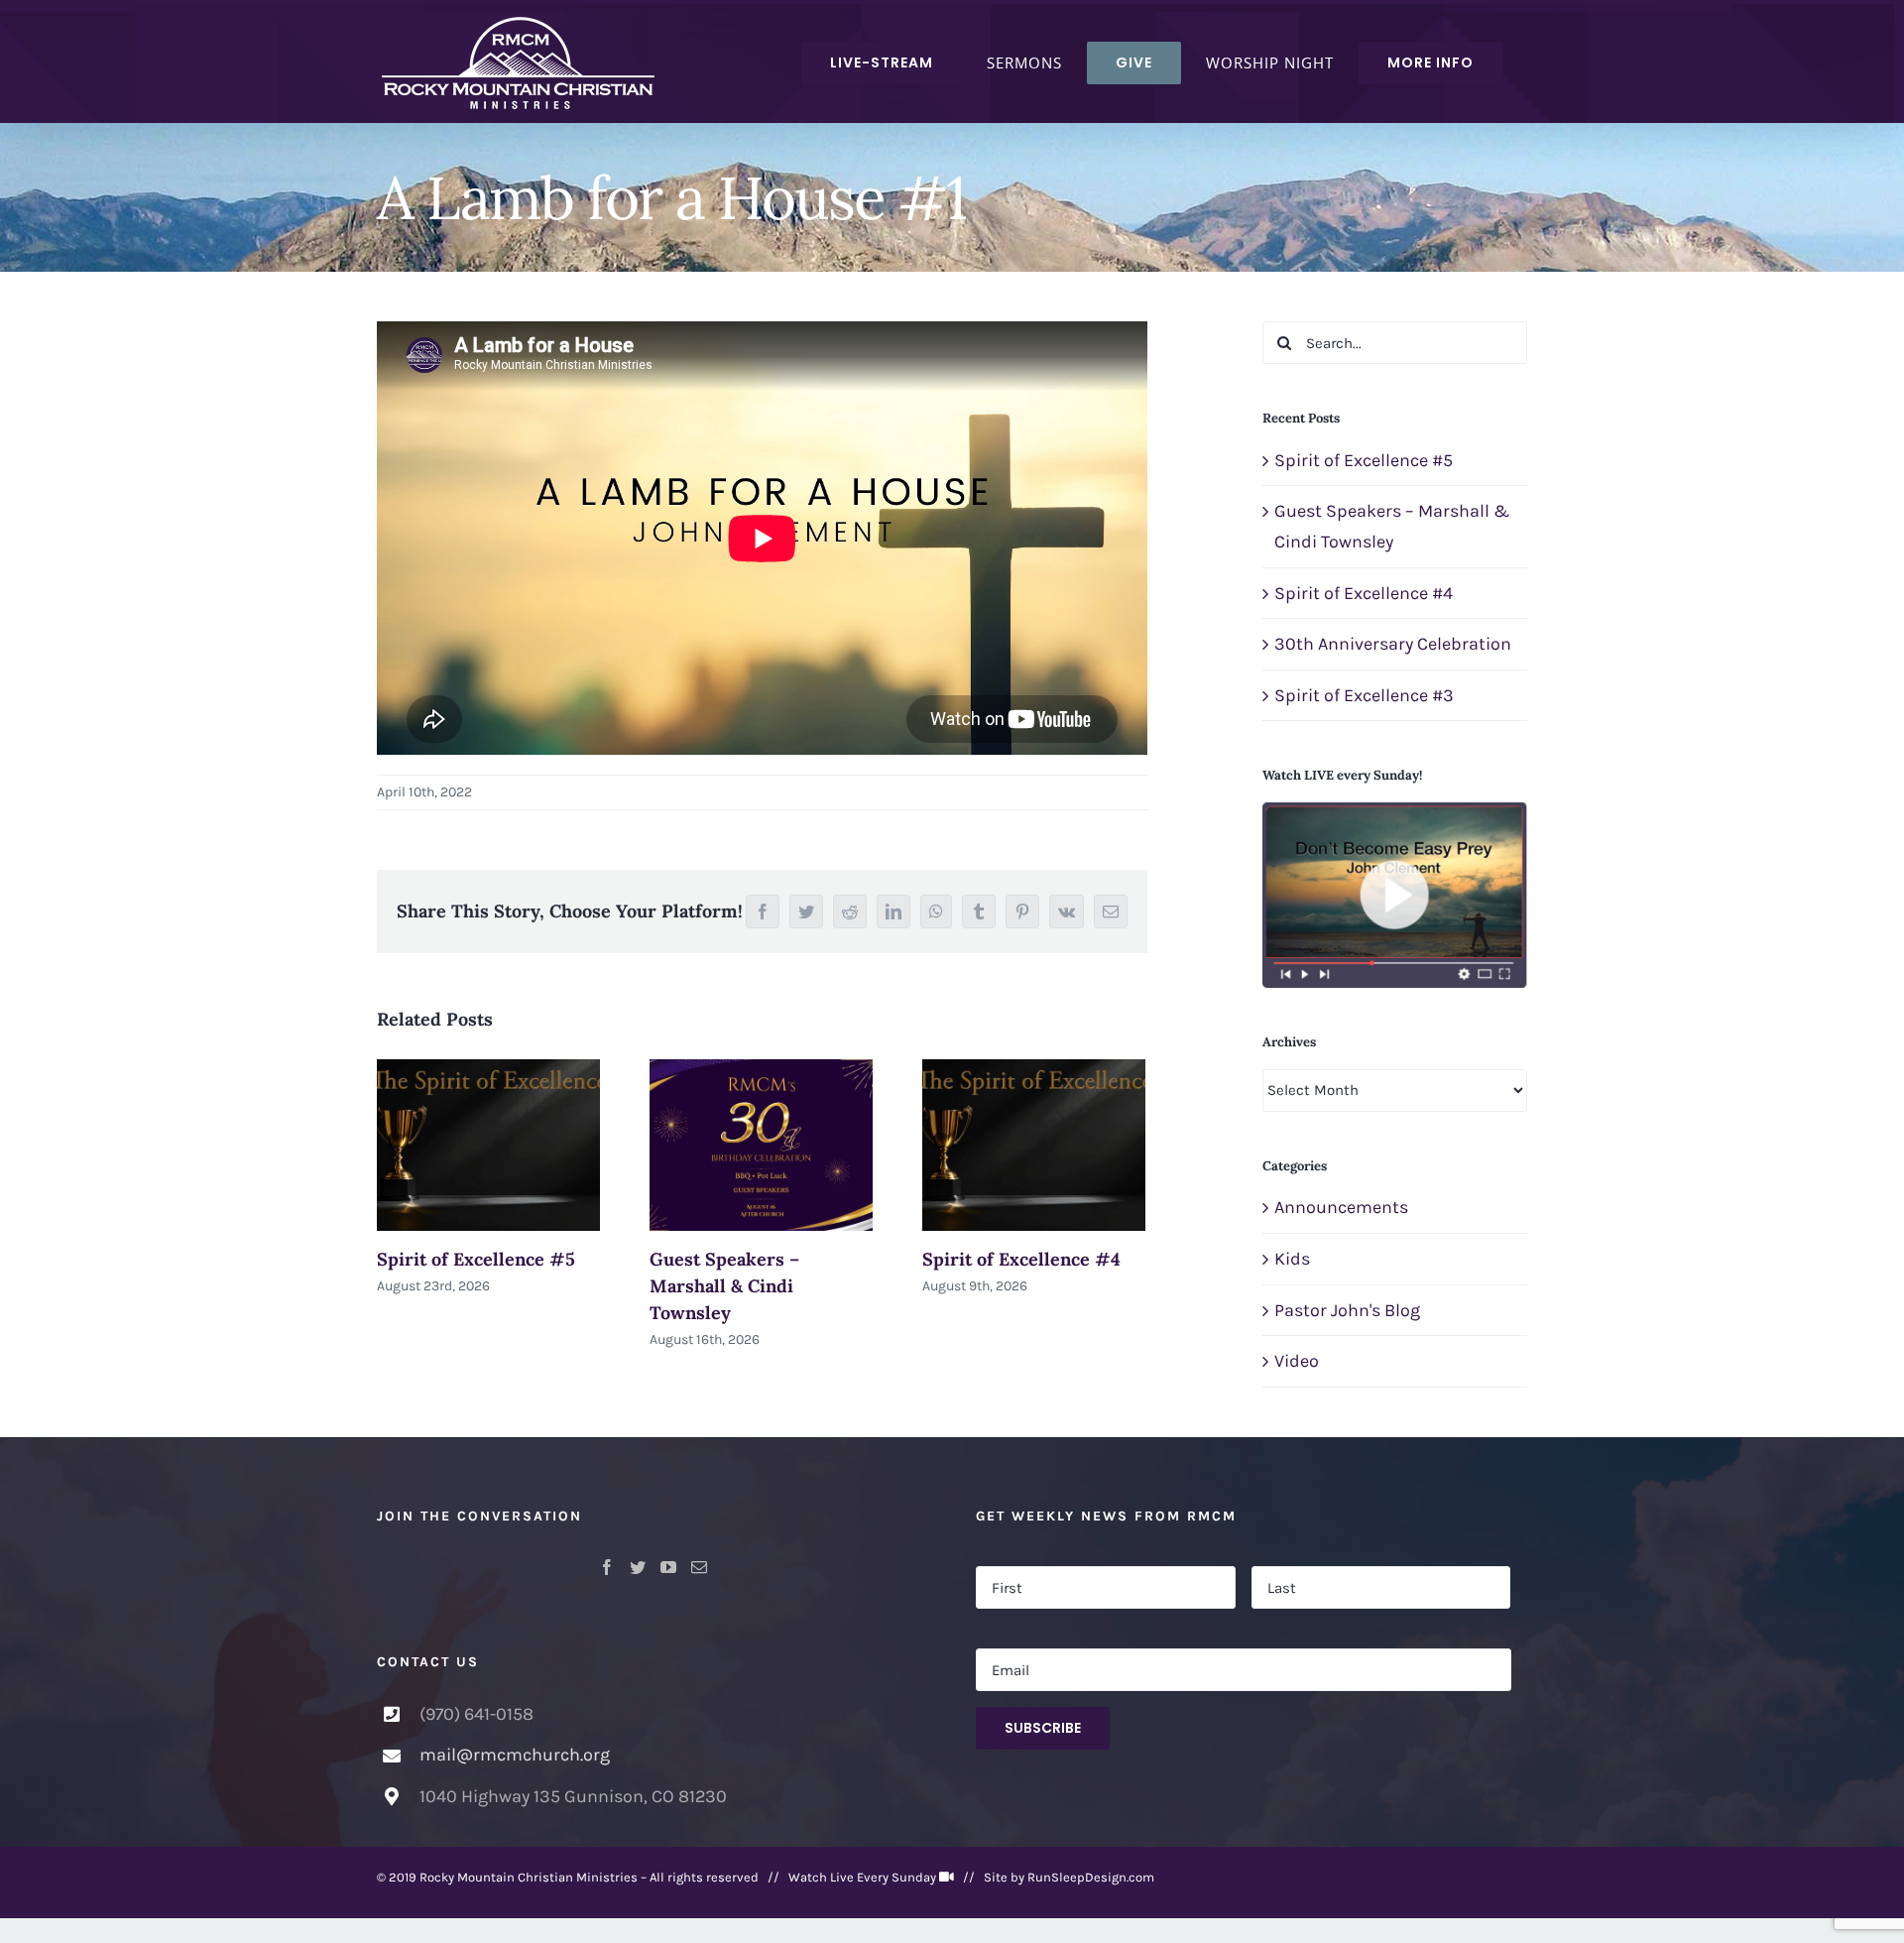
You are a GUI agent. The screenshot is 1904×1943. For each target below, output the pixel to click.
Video (1297, 1361)
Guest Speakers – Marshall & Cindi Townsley (724, 1286)
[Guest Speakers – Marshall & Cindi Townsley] (761, 1145)
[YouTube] (668, 1567)
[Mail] (699, 1567)
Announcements (1341, 1207)
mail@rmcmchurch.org (515, 1755)
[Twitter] (638, 1567)
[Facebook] (607, 1567)
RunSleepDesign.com (1091, 1877)
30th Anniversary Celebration (1393, 644)
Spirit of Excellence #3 (1364, 695)
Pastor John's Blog (1347, 1310)
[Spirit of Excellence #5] (488, 1145)
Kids (1292, 1259)
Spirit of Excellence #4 (1021, 1259)
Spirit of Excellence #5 (476, 1259)
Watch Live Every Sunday (862, 1877)
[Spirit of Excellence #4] (1034, 1145)
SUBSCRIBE (1043, 1728)
